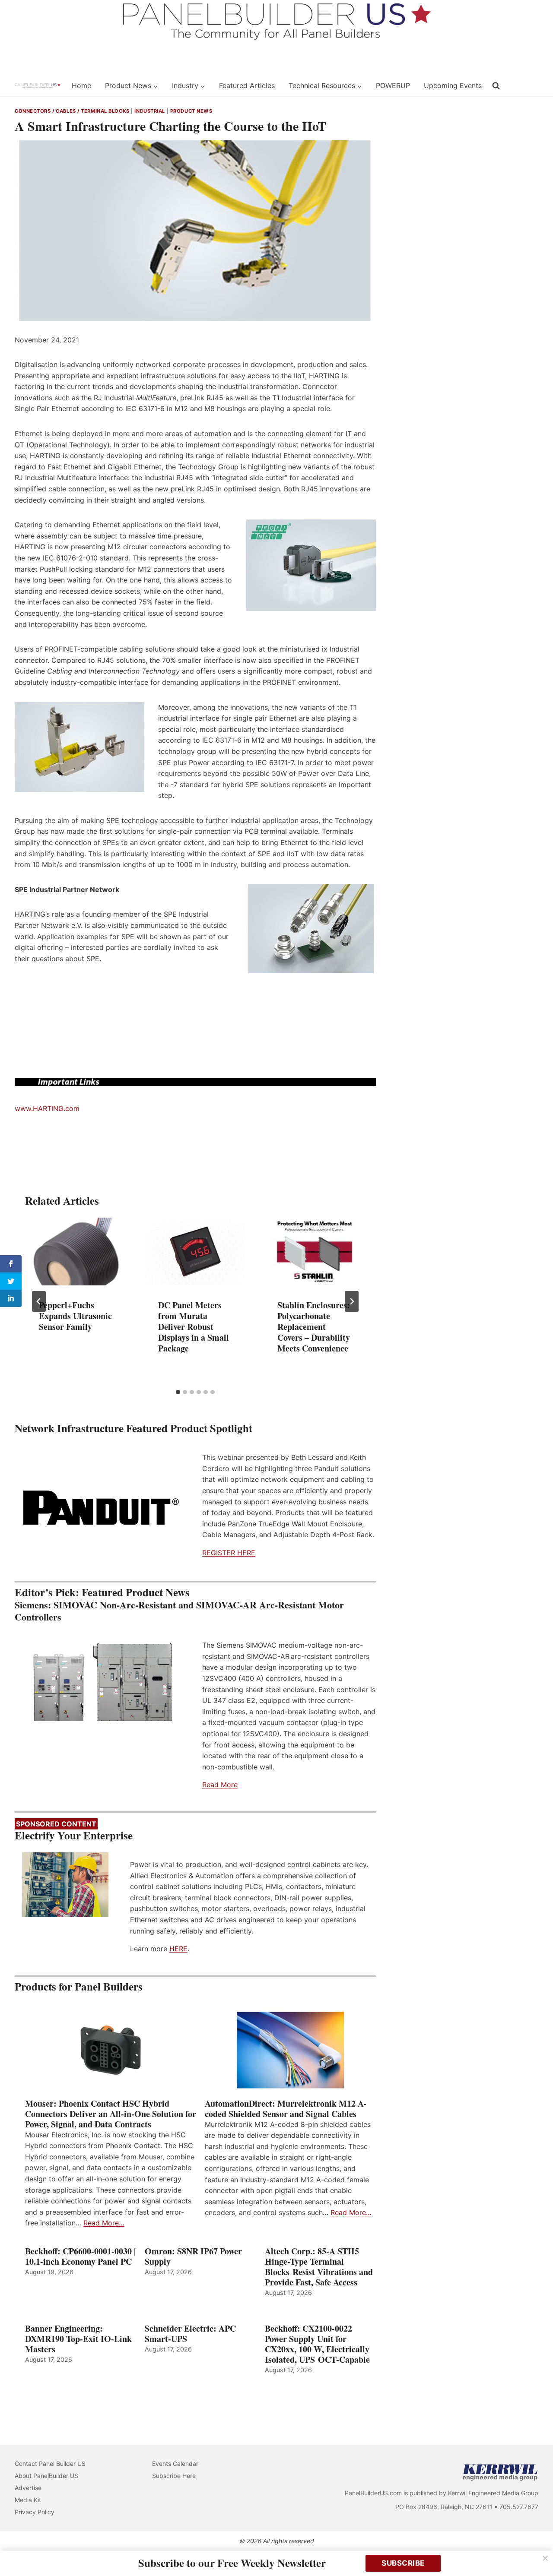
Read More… (104, 2223)
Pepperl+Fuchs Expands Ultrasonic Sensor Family (75, 1315)
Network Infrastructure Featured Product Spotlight (133, 1428)
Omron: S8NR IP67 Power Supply (193, 2256)
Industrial (150, 111)
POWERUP (393, 85)
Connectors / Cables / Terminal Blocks (72, 111)
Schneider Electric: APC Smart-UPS (190, 2334)
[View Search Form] (496, 86)
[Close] (545, 2558)
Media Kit (28, 2500)
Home (81, 85)
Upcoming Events (453, 85)
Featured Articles (247, 85)
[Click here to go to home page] (38, 86)
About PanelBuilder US (46, 2476)
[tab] (178, 1392)
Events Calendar (175, 2464)
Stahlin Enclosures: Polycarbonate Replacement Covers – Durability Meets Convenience (314, 1326)
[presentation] (76, 1252)
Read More (220, 1785)
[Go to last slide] (39, 1301)
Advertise (28, 2488)
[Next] (352, 1301)
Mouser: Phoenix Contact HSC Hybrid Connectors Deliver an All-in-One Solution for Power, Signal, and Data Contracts (111, 2114)
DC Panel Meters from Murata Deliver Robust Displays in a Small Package (194, 1326)
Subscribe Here (174, 2476)
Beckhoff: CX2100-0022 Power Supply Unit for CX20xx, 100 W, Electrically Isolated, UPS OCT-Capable (317, 2344)
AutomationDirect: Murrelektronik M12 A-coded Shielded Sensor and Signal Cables (286, 2109)
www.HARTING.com (47, 1108)
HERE (178, 1949)
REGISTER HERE (229, 1553)
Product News (191, 111)
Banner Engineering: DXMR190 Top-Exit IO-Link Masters (78, 2339)
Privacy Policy (35, 2512)
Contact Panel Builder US (50, 2464)
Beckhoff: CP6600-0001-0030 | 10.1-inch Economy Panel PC (80, 2256)
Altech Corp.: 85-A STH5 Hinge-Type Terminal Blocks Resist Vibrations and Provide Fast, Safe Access (319, 2267)
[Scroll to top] (537, 2551)
